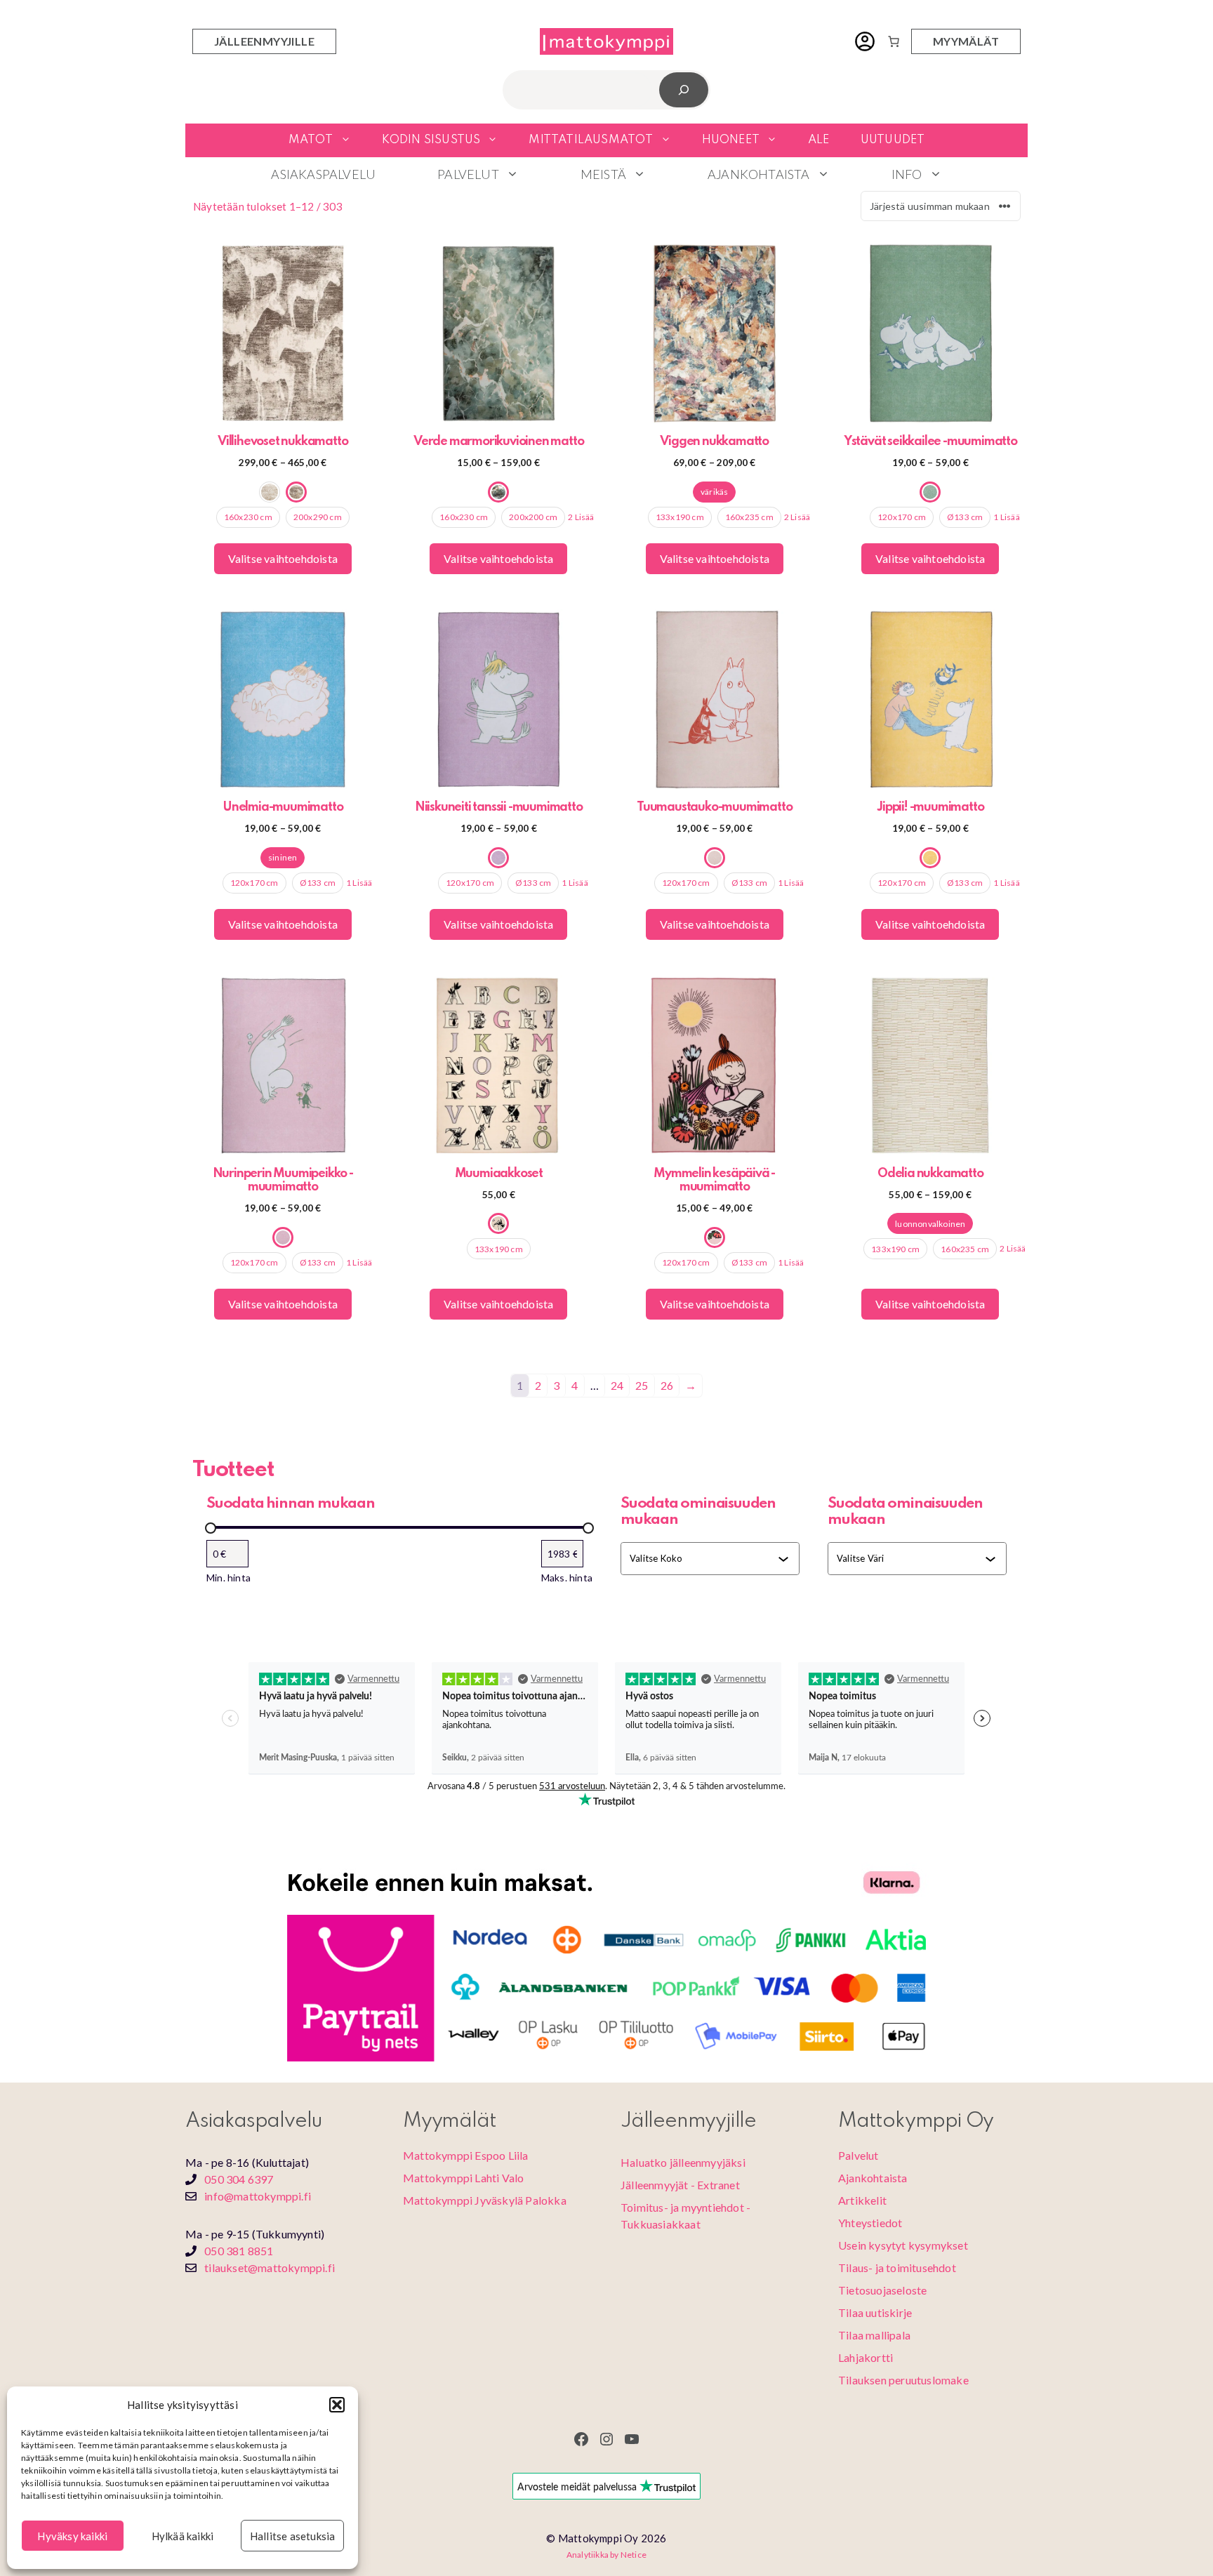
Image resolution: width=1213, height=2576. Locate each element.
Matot (311, 140)
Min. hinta (228, 1578)
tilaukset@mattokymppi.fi (270, 2268)
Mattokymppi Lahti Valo (463, 2178)
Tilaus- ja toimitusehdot (897, 2268)
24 (617, 1385)
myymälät (966, 41)
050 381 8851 (239, 2251)
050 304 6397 (239, 2179)
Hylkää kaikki (183, 2536)
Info (907, 174)
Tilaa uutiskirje (875, 2312)
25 (642, 1385)
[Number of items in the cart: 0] (894, 41)
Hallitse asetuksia (293, 2536)
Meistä (603, 174)
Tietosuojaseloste (882, 2290)
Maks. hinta (567, 1578)
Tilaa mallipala (874, 2335)
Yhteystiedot (870, 2223)
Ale (819, 140)
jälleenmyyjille (264, 41)
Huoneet (731, 140)
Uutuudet (893, 140)
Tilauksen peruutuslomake (903, 2380)
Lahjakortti (866, 2357)
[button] (337, 2405)
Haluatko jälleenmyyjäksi (683, 2162)
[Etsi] (684, 89)
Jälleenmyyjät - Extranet (680, 2185)
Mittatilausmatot (591, 140)
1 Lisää (1006, 517)
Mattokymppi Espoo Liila (466, 2155)
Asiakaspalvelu (323, 174)
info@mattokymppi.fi (258, 2196)
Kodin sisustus (431, 140)
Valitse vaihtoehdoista (283, 558)
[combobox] (704, 1558)
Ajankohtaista (759, 174)
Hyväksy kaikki (72, 2536)
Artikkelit (862, 2200)
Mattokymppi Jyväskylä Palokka (485, 2200)
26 (667, 1385)
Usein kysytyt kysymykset (903, 2245)
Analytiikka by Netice (606, 2555)
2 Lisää (581, 517)
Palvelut (468, 174)
